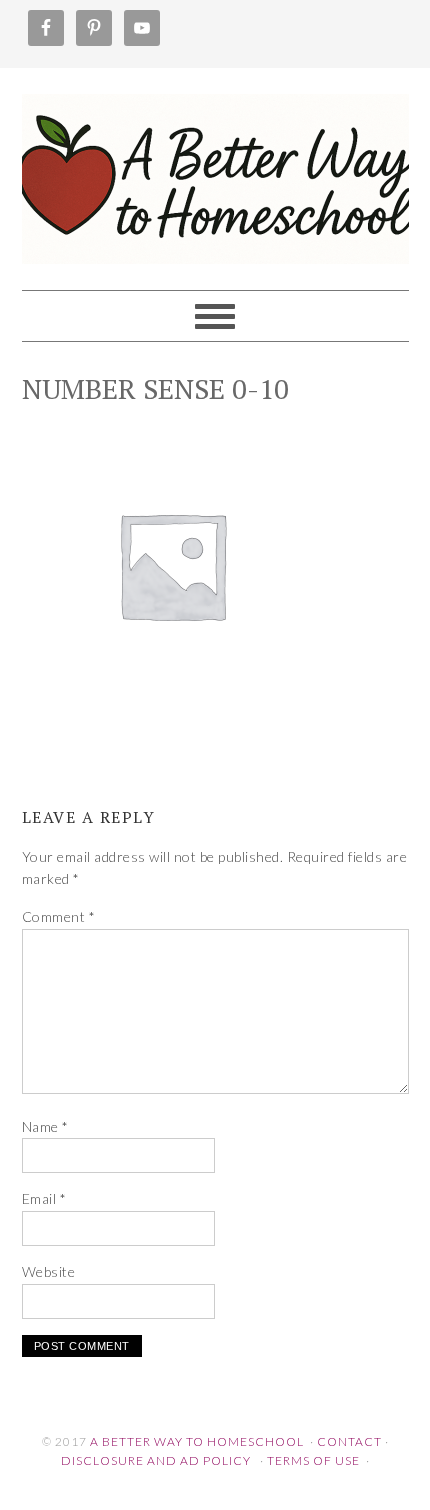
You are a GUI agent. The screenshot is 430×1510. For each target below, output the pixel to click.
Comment (59, 916)
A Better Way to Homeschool (215, 170)
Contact (349, 1441)
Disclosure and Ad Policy (156, 1460)
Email (44, 1198)
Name (45, 1126)
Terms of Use (313, 1460)
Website (49, 1271)
